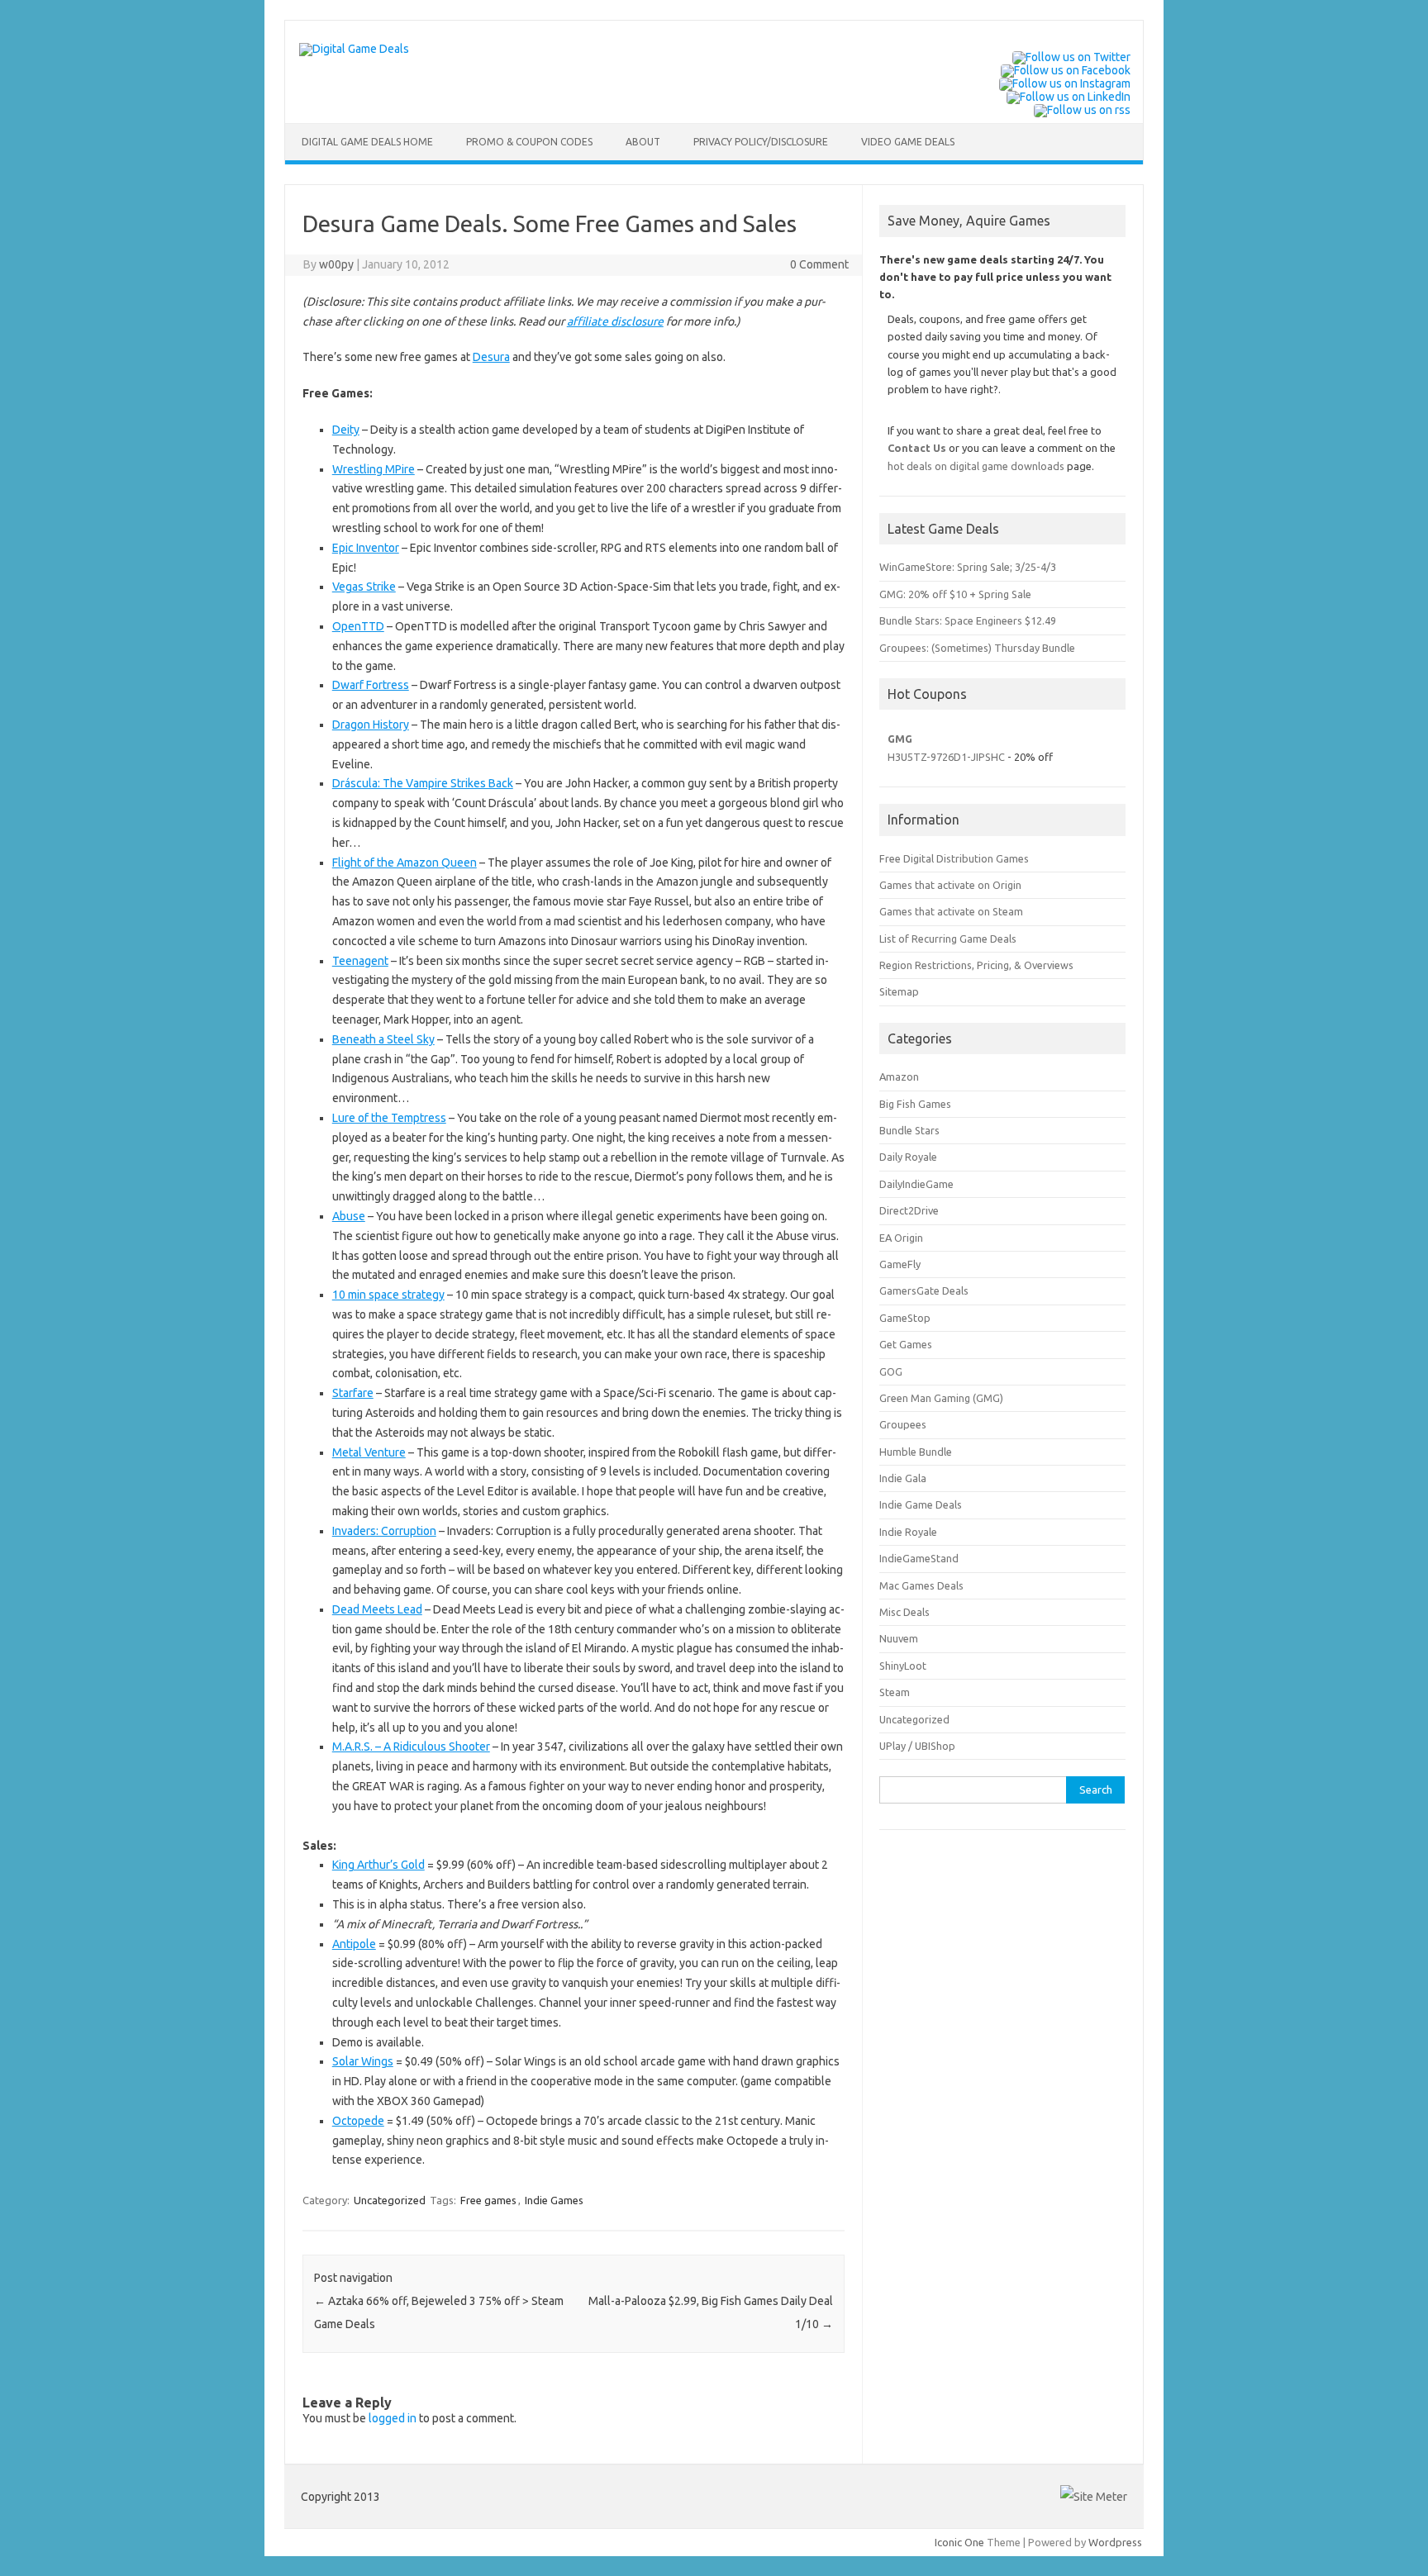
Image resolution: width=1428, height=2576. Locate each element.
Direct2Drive (909, 1210)
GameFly (900, 1264)
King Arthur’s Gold (378, 1865)
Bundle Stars (909, 1130)
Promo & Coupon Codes (529, 142)
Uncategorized (390, 2200)
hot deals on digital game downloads (976, 466)
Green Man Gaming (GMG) (941, 1398)
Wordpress (1115, 2542)
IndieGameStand (919, 1558)
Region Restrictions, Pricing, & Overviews (976, 965)
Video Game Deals (908, 142)
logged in (393, 2418)
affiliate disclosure (615, 321)
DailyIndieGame (916, 1184)
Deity (346, 430)
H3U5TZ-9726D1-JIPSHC (946, 757)
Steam (895, 1692)
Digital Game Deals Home (367, 142)
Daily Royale (908, 1157)
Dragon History (371, 725)
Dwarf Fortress (371, 685)
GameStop (905, 1318)
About (643, 142)
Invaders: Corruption (384, 1531)
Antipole (354, 1944)
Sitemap (899, 991)
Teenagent (360, 961)
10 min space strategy (388, 1295)
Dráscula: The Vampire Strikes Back (423, 783)
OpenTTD (358, 626)
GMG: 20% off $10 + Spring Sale (955, 594)
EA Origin (901, 1238)
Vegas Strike (364, 587)
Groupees (903, 1424)
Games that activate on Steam (951, 911)
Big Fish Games (915, 1104)
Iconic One (959, 2542)
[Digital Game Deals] (354, 49)
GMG (900, 739)
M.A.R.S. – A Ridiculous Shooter (411, 1747)
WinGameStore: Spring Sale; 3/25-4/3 (968, 567)
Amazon (899, 1077)
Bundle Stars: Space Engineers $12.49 (968, 620)
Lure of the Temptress (389, 1118)
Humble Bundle (916, 1452)
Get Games (906, 1344)
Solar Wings (363, 2061)
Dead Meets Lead (377, 1609)
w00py (336, 264)
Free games (488, 2200)
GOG (891, 1371)
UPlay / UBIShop (917, 1746)
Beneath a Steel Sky (383, 1039)
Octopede (358, 2121)
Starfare (353, 1393)
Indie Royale (908, 1532)
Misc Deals (904, 1612)
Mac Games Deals (921, 1585)
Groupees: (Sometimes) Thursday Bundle (977, 648)
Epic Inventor (366, 548)
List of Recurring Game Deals (948, 939)
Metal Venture (369, 1452)
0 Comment (819, 264)
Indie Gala (903, 1478)
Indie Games (554, 2200)
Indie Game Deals (921, 1504)
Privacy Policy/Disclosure (761, 142)
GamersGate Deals (924, 1290)
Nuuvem (899, 1638)
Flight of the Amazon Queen (405, 863)
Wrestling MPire (374, 469)
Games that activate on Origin (950, 885)
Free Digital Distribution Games (954, 858)
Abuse (349, 1216)
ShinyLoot (903, 1666)
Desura (491, 357)
